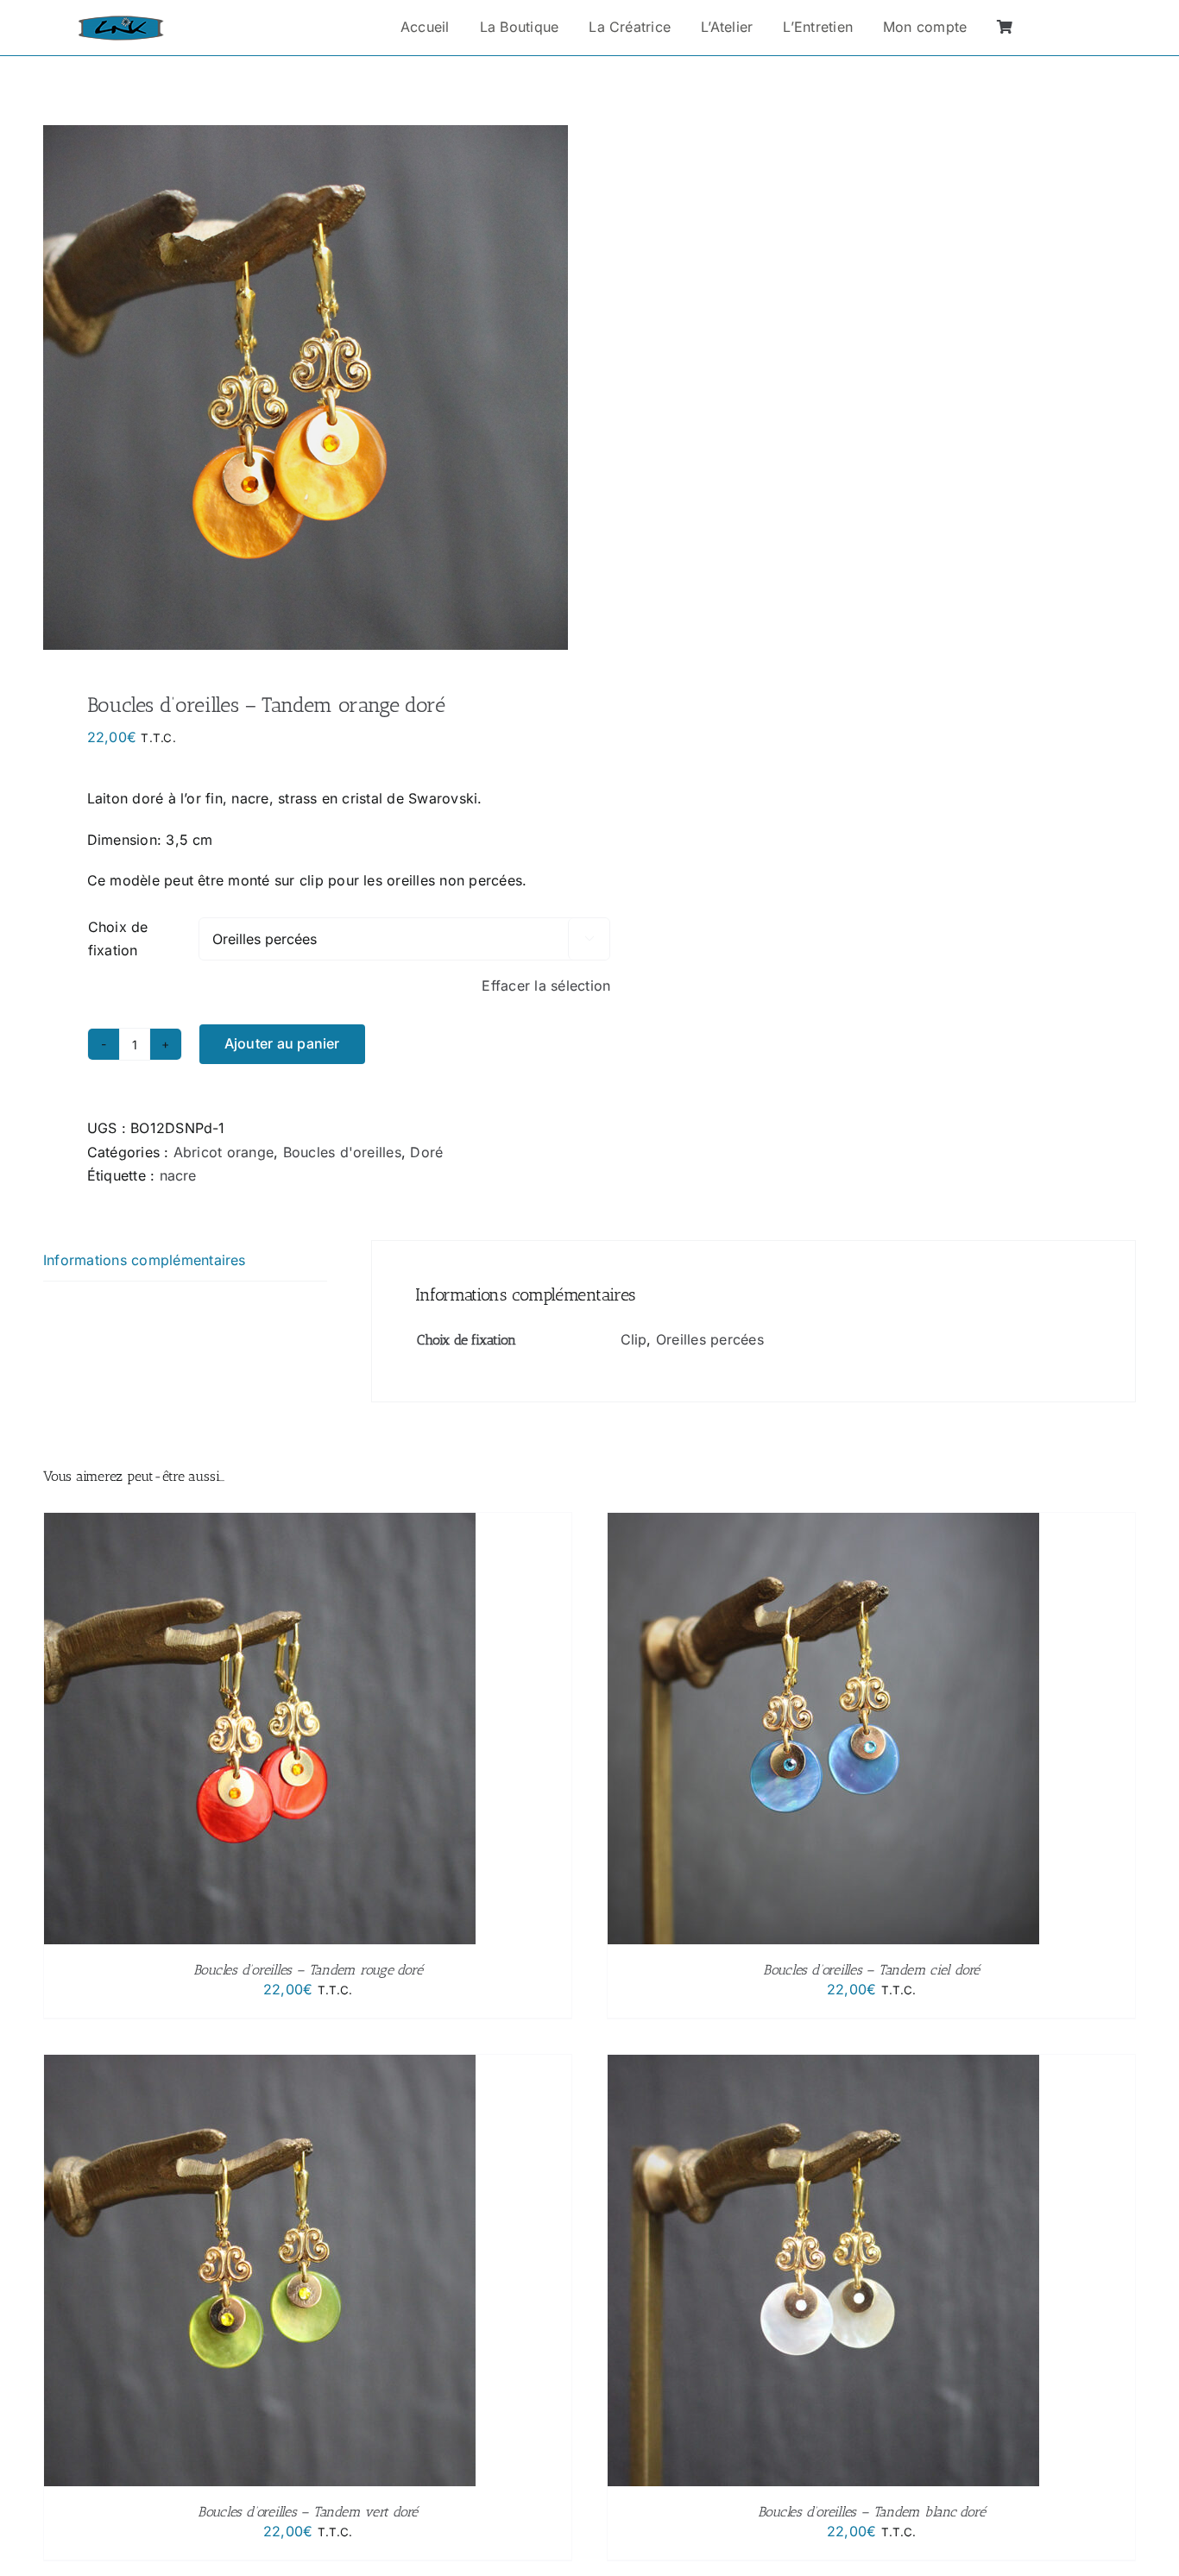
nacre (178, 1175)
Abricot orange (224, 1152)
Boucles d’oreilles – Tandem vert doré (308, 2512)
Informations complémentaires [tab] (145, 1260)
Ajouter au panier (282, 1043)
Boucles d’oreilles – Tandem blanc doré (872, 2512)
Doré (426, 1152)
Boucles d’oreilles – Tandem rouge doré (308, 1970)
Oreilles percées (710, 1339)
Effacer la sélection (546, 986)
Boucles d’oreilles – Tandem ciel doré (871, 1970)
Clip (634, 1339)
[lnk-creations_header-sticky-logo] (121, 22)
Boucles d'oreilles (342, 1152)
